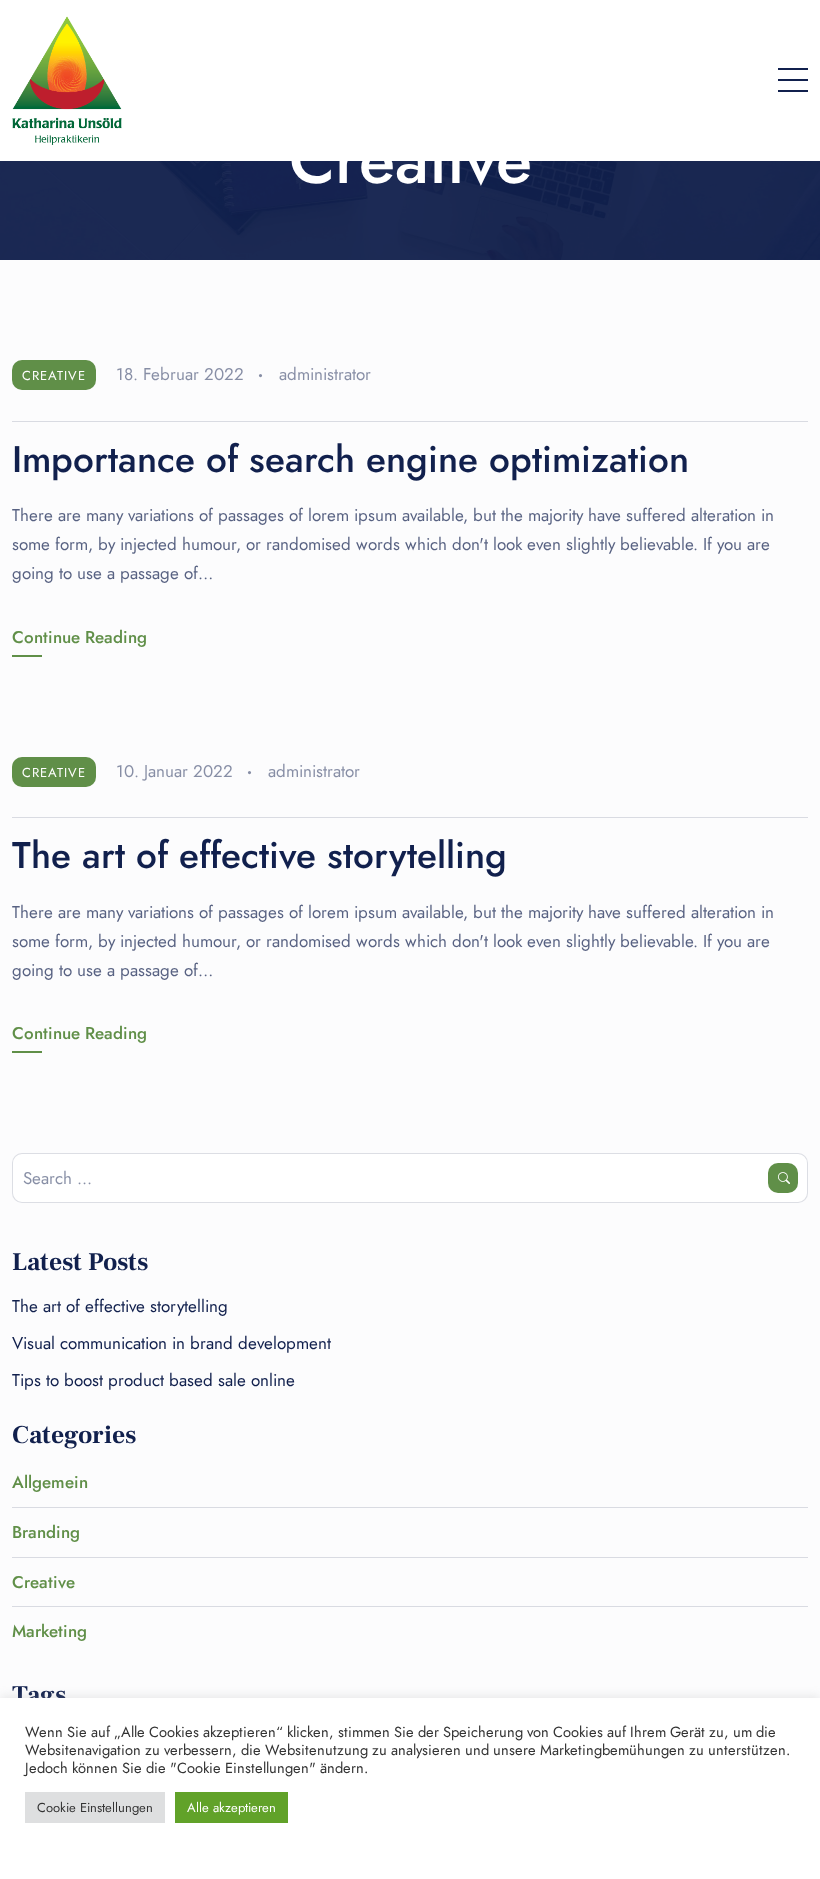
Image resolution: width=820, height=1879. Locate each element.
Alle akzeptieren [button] (231, 1807)
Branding (46, 1532)
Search (783, 1178)
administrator (325, 374)
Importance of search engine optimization (350, 459)
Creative (54, 375)
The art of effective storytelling (259, 855)
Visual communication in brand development (171, 1343)
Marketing (49, 1631)
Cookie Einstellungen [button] (95, 1807)
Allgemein (50, 1482)
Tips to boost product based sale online (153, 1380)
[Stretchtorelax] (67, 80)
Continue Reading (79, 637)
